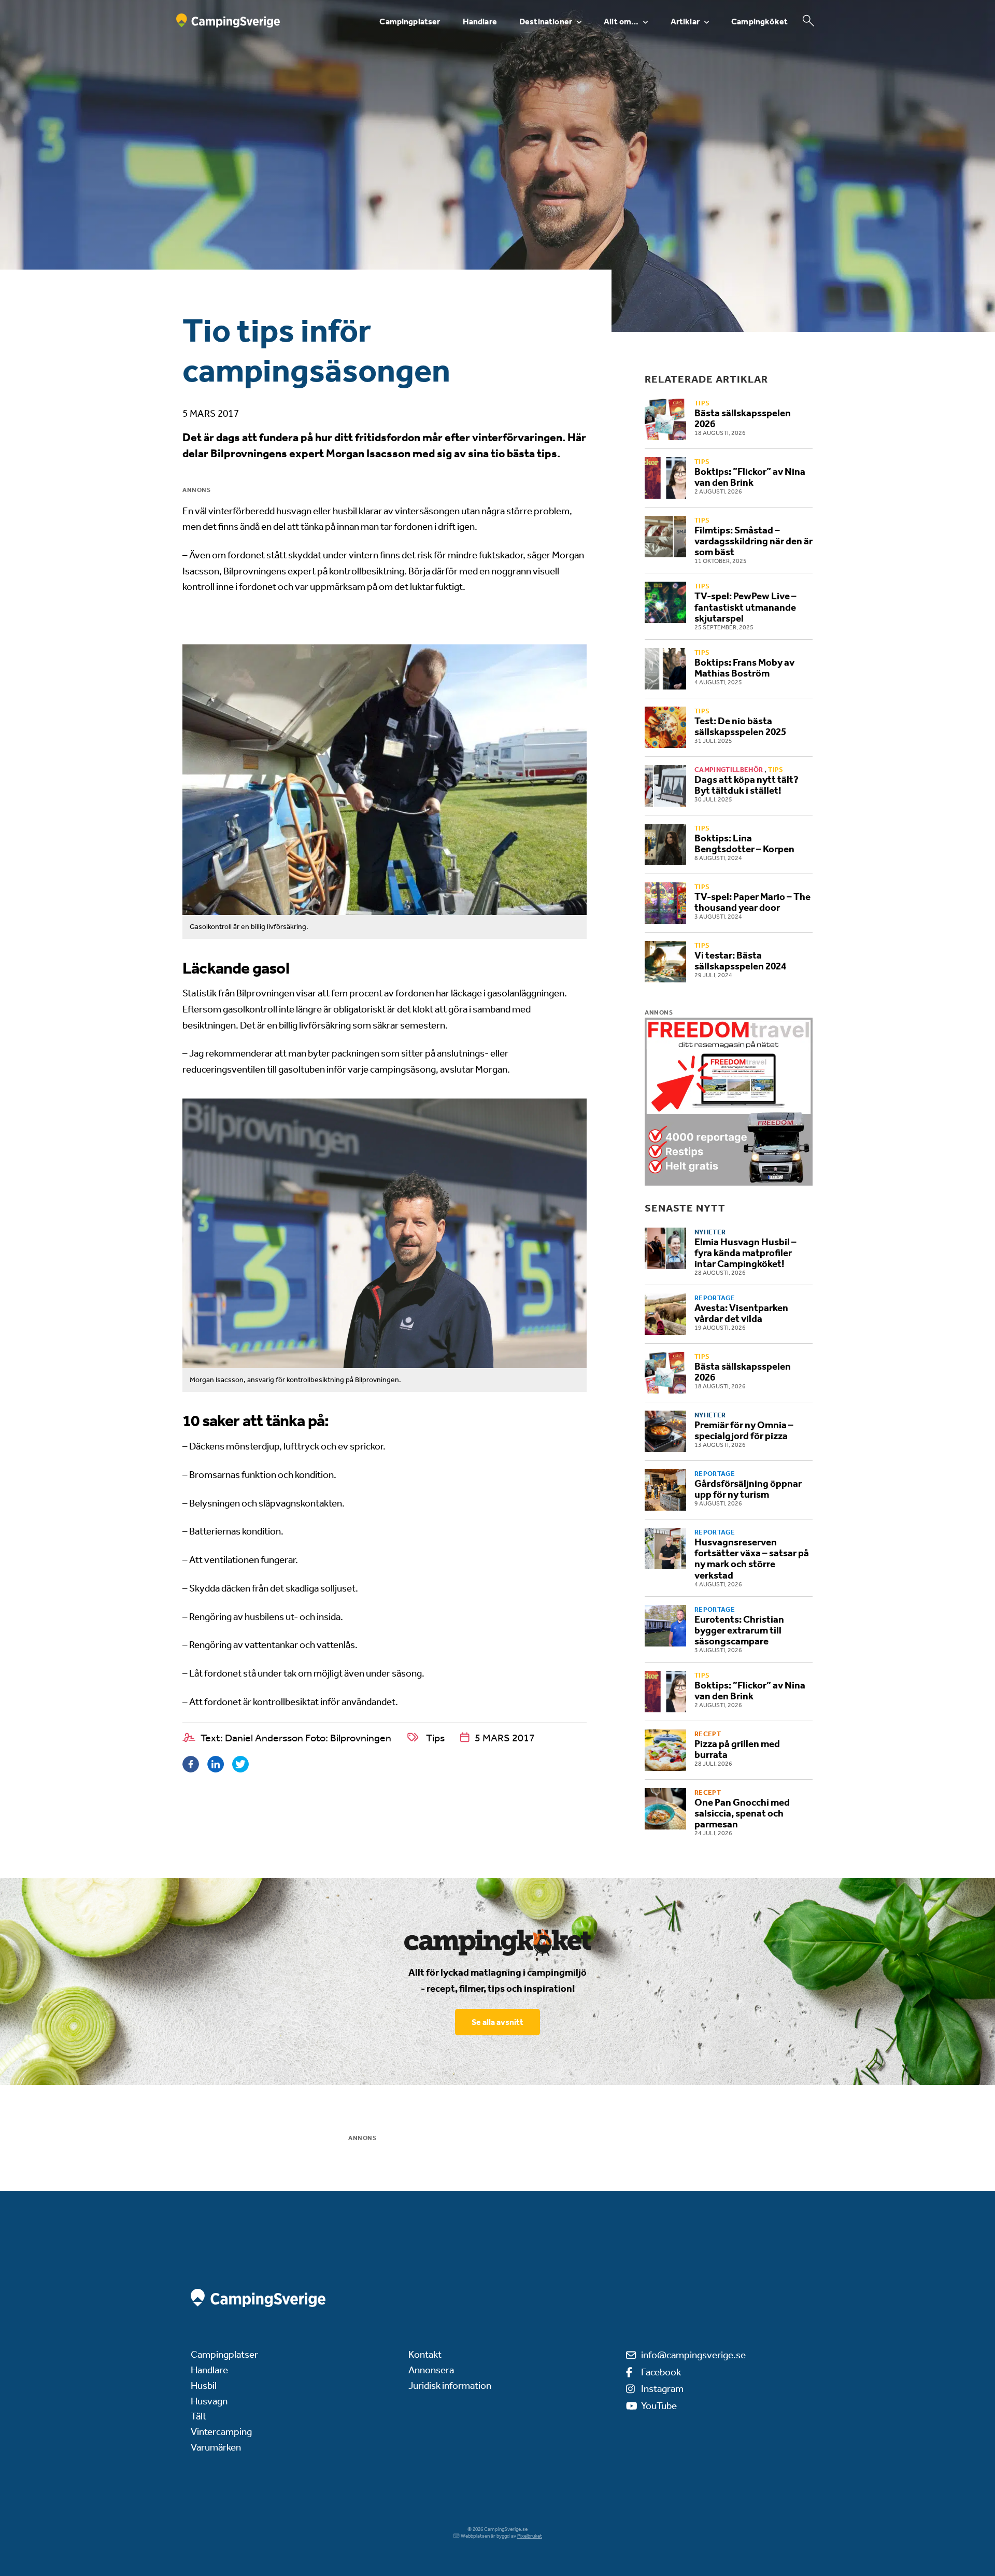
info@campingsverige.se (693, 2355)
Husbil (204, 2385)
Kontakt (425, 2354)
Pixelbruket (530, 2536)
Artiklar (685, 22)
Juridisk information (450, 2385)
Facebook (661, 2372)
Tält (198, 2416)
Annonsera (431, 2370)
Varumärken (216, 2447)
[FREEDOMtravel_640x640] (729, 1102)
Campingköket (759, 22)
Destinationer (546, 22)
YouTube (659, 2406)
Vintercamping (221, 2432)
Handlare (480, 22)
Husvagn (209, 2401)
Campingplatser (410, 22)
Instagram (662, 2389)
